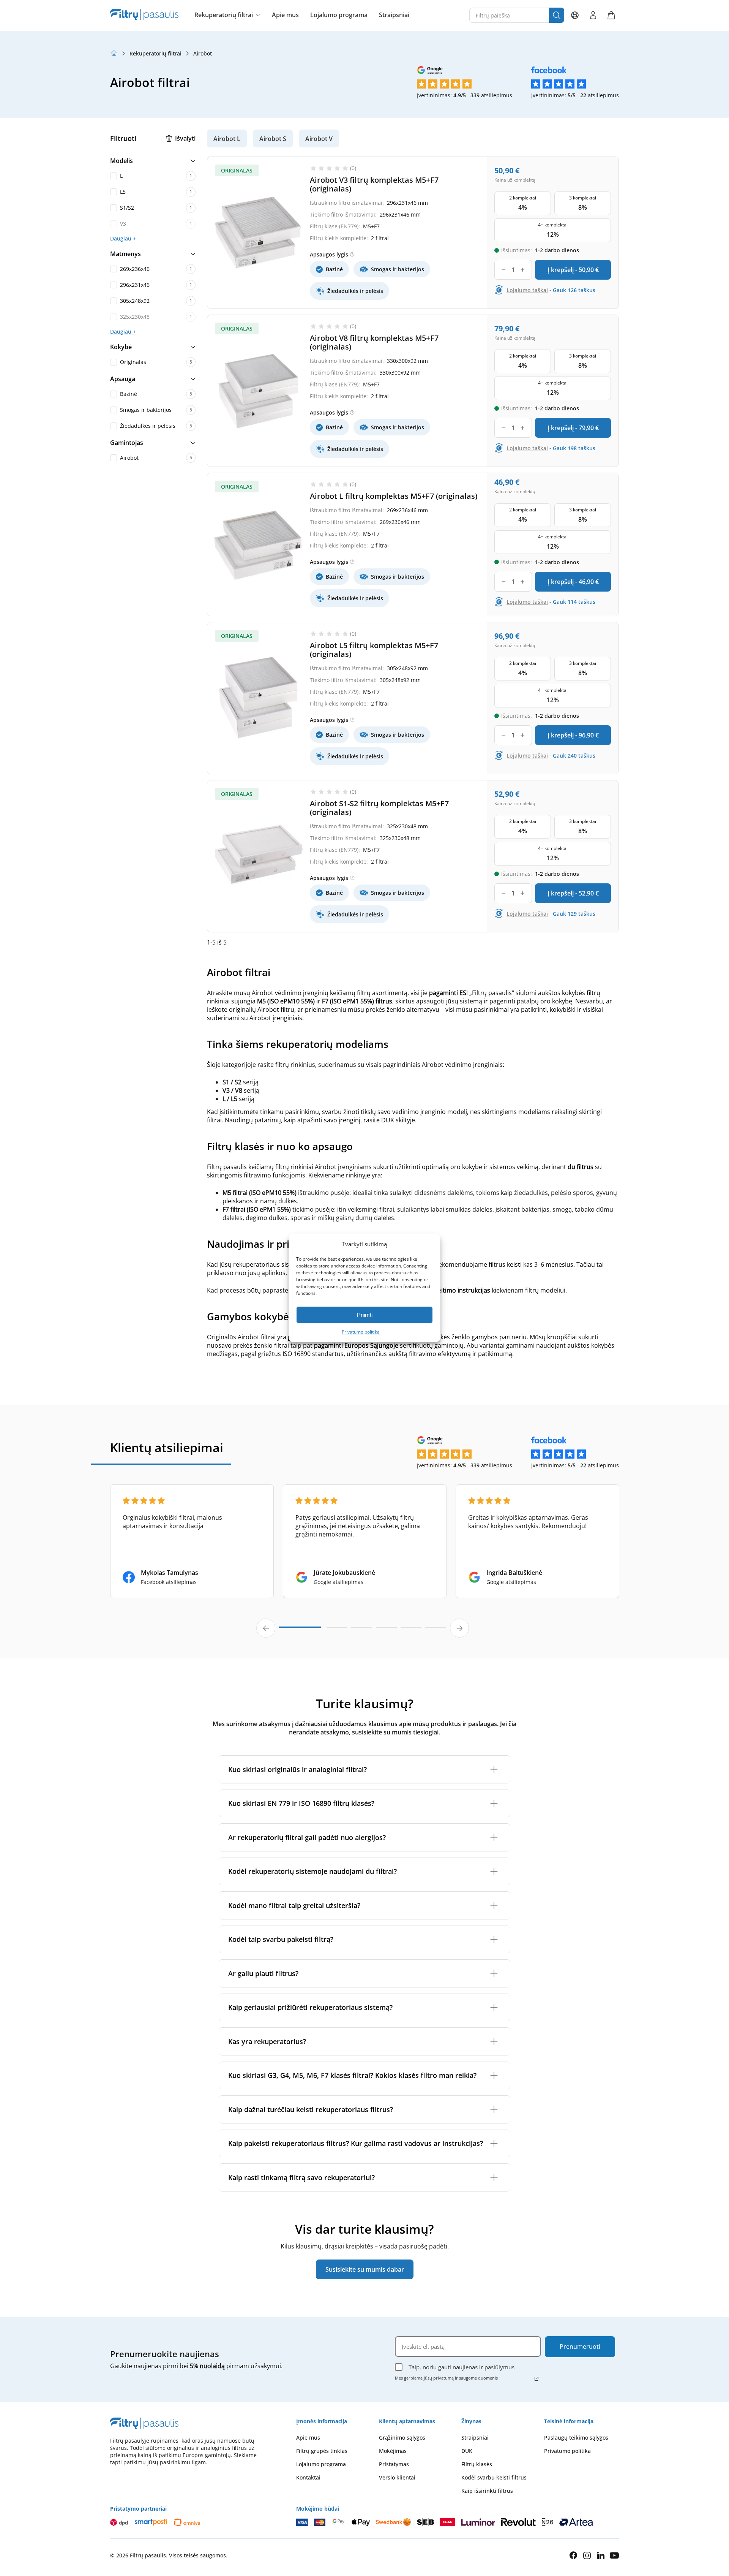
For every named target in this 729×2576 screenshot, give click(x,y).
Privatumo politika (361, 1332)
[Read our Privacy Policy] (536, 2379)
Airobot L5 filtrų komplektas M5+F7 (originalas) (374, 650)
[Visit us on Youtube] (614, 2555)
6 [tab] (436, 1631)
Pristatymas (394, 2464)
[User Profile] (593, 15)
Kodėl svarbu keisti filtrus (494, 2477)
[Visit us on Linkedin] (601, 2555)
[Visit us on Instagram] (587, 2555)
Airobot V (319, 139)
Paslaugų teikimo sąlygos (576, 2438)
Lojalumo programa (339, 15)
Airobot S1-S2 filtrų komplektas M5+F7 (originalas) (379, 808)
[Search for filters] (557, 15)
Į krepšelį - (573, 270)
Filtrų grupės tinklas (322, 2451)
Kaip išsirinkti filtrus (487, 2491)
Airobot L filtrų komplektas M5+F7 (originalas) (394, 496)
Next (459, 1628)
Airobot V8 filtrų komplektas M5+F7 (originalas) (374, 342)
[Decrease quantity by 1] (504, 270)
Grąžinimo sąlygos (402, 2438)
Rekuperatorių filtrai (224, 15)
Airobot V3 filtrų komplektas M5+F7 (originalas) (374, 184)
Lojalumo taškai (527, 290)
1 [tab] (300, 1630)
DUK (467, 2451)
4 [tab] (386, 1631)
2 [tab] (337, 1631)
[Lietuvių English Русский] (575, 15)
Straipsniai (394, 15)
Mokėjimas (393, 2451)
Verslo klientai (397, 2477)
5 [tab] (411, 1631)
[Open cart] (611, 15)
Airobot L (227, 139)
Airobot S (273, 139)
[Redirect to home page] (114, 53)
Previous (266, 1628)
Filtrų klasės (477, 2464)
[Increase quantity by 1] (523, 270)
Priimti (365, 1315)
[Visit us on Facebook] (573, 2555)
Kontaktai (308, 2477)
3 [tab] (362, 1631)
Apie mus (285, 15)
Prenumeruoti (580, 2347)
